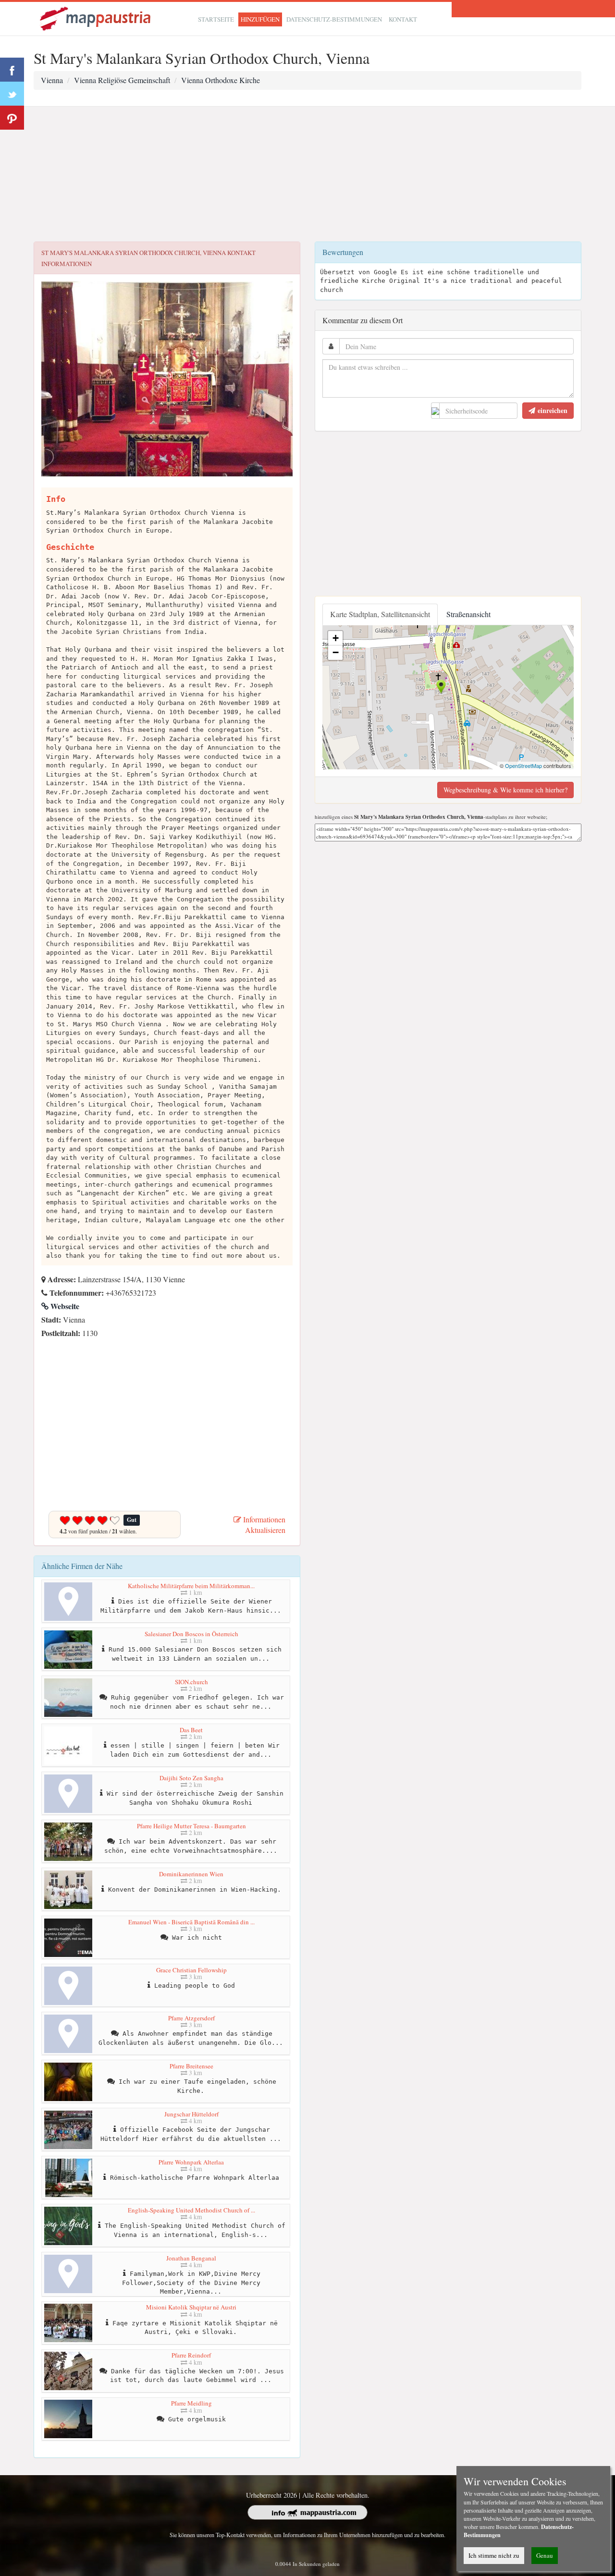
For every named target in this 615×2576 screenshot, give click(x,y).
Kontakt (403, 19)
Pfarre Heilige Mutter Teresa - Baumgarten (191, 1826)
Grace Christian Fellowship (191, 1970)
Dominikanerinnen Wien (191, 1874)
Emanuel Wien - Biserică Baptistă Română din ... (191, 1922)
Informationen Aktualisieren (263, 1525)
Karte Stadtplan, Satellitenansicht (380, 614)
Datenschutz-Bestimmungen (334, 19)
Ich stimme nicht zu (494, 2555)
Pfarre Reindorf (191, 2355)
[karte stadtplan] (96, 18)
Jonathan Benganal (191, 2258)
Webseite (64, 1306)
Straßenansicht (468, 614)
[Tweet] (12, 94)
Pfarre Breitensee (191, 2066)
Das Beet (191, 1730)
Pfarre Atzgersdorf (191, 2018)
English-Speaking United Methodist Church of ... (191, 2210)
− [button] (336, 652)
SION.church (191, 1682)
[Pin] (12, 118)
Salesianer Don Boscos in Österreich (191, 1634)
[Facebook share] (12, 70)
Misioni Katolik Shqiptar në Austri (191, 2307)
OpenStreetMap (523, 766)
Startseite (216, 19)
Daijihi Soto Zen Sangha (191, 1778)
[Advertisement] (307, 174)
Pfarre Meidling (191, 2403)
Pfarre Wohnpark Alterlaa (191, 2162)
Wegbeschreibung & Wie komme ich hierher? (505, 790)
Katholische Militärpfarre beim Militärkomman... (191, 1586)
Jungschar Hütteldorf (191, 2114)
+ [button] (336, 638)
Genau (545, 2555)
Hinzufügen (260, 19)
